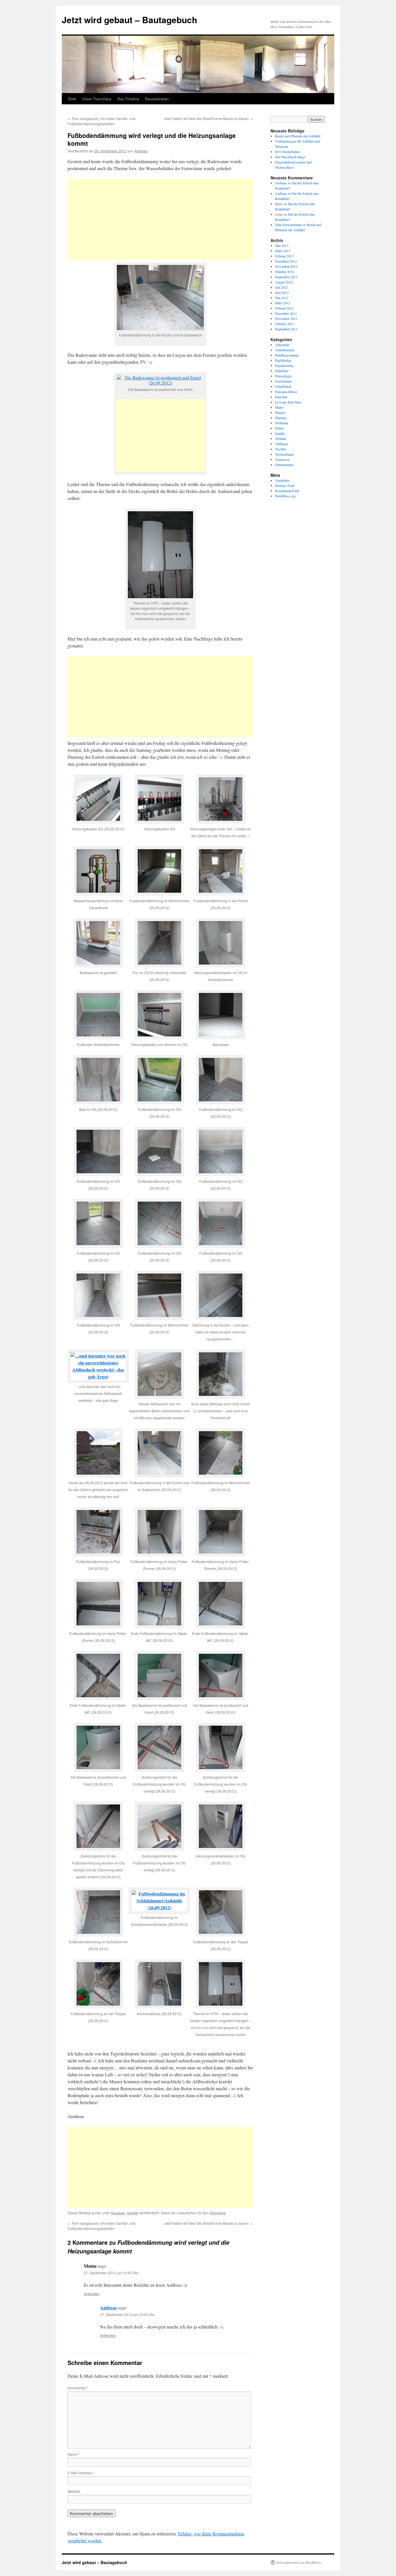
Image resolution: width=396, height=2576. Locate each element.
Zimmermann (284, 465)
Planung (281, 418)
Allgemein (282, 345)
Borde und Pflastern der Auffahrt (298, 136)
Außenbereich (285, 350)
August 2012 (284, 282)
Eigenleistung (284, 365)
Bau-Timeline (128, 99)
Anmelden (282, 480)
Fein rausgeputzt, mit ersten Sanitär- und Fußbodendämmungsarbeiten (101, 121)
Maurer (280, 412)
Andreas (141, 151)
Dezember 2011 (286, 313)
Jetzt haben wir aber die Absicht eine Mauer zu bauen (209, 118)
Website (74, 2491)
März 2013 (283, 251)
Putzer (279, 428)
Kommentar (78, 2388)
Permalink (218, 2213)
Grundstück (283, 386)
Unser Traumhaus (97, 99)
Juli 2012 (281, 287)
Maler (279, 407)
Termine (281, 439)
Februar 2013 (284, 256)
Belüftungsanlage (287, 355)
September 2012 (286, 277)
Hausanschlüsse (286, 392)
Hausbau (118, 2213)
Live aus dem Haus (288, 402)
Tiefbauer (282, 444)
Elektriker (282, 371)
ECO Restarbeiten (287, 152)
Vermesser (282, 459)
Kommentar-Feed (287, 491)
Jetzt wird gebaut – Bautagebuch (129, 20)
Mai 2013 (282, 245)
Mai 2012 (282, 298)
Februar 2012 (284, 308)
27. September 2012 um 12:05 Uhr (111, 2273)
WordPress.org (285, 496)
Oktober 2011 (285, 324)
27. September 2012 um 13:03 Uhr (127, 2314)
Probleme (282, 423)
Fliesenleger (283, 376)
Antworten (92, 2294)
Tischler (281, 449)
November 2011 (286, 319)
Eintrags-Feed (285, 485)
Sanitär (133, 2213)
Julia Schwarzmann (288, 225)
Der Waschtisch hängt (290, 157)
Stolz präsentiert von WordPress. (299, 2562)
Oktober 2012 (285, 272)
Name (73, 2454)
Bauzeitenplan (157, 99)
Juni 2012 (282, 292)
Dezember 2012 (286, 261)
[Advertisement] (160, 219)
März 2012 (283, 303)
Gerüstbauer (284, 381)
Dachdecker (283, 360)
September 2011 (286, 329)
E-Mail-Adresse (81, 2473)
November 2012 (286, 266)
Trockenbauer (284, 454)
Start (72, 99)
